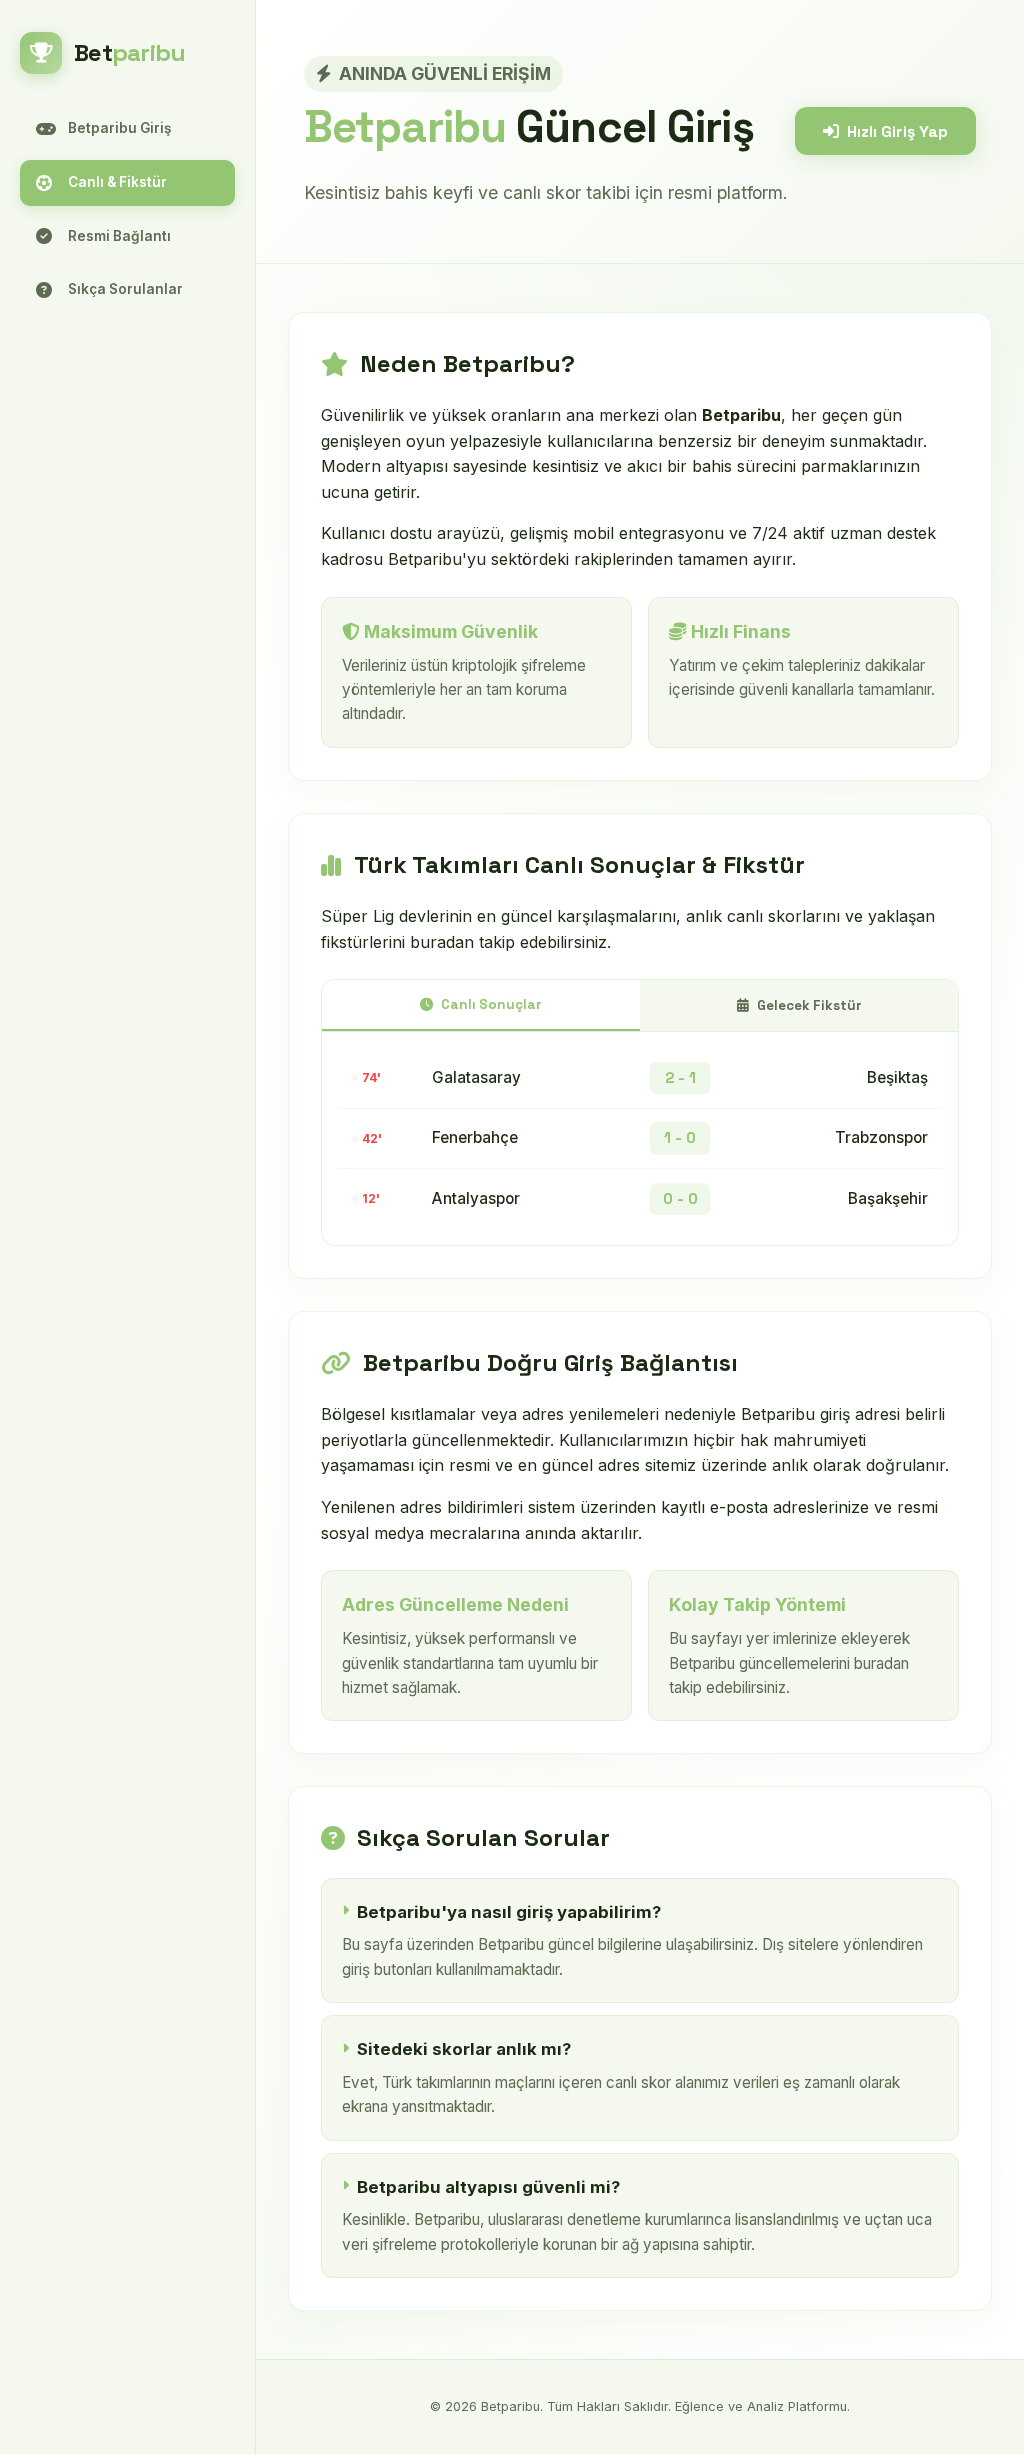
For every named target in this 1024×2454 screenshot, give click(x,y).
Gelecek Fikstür (809, 1005)
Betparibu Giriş (119, 128)
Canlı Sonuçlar (491, 1004)
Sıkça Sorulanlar (125, 289)
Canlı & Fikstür (117, 182)
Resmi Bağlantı (119, 236)
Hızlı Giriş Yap (897, 131)
